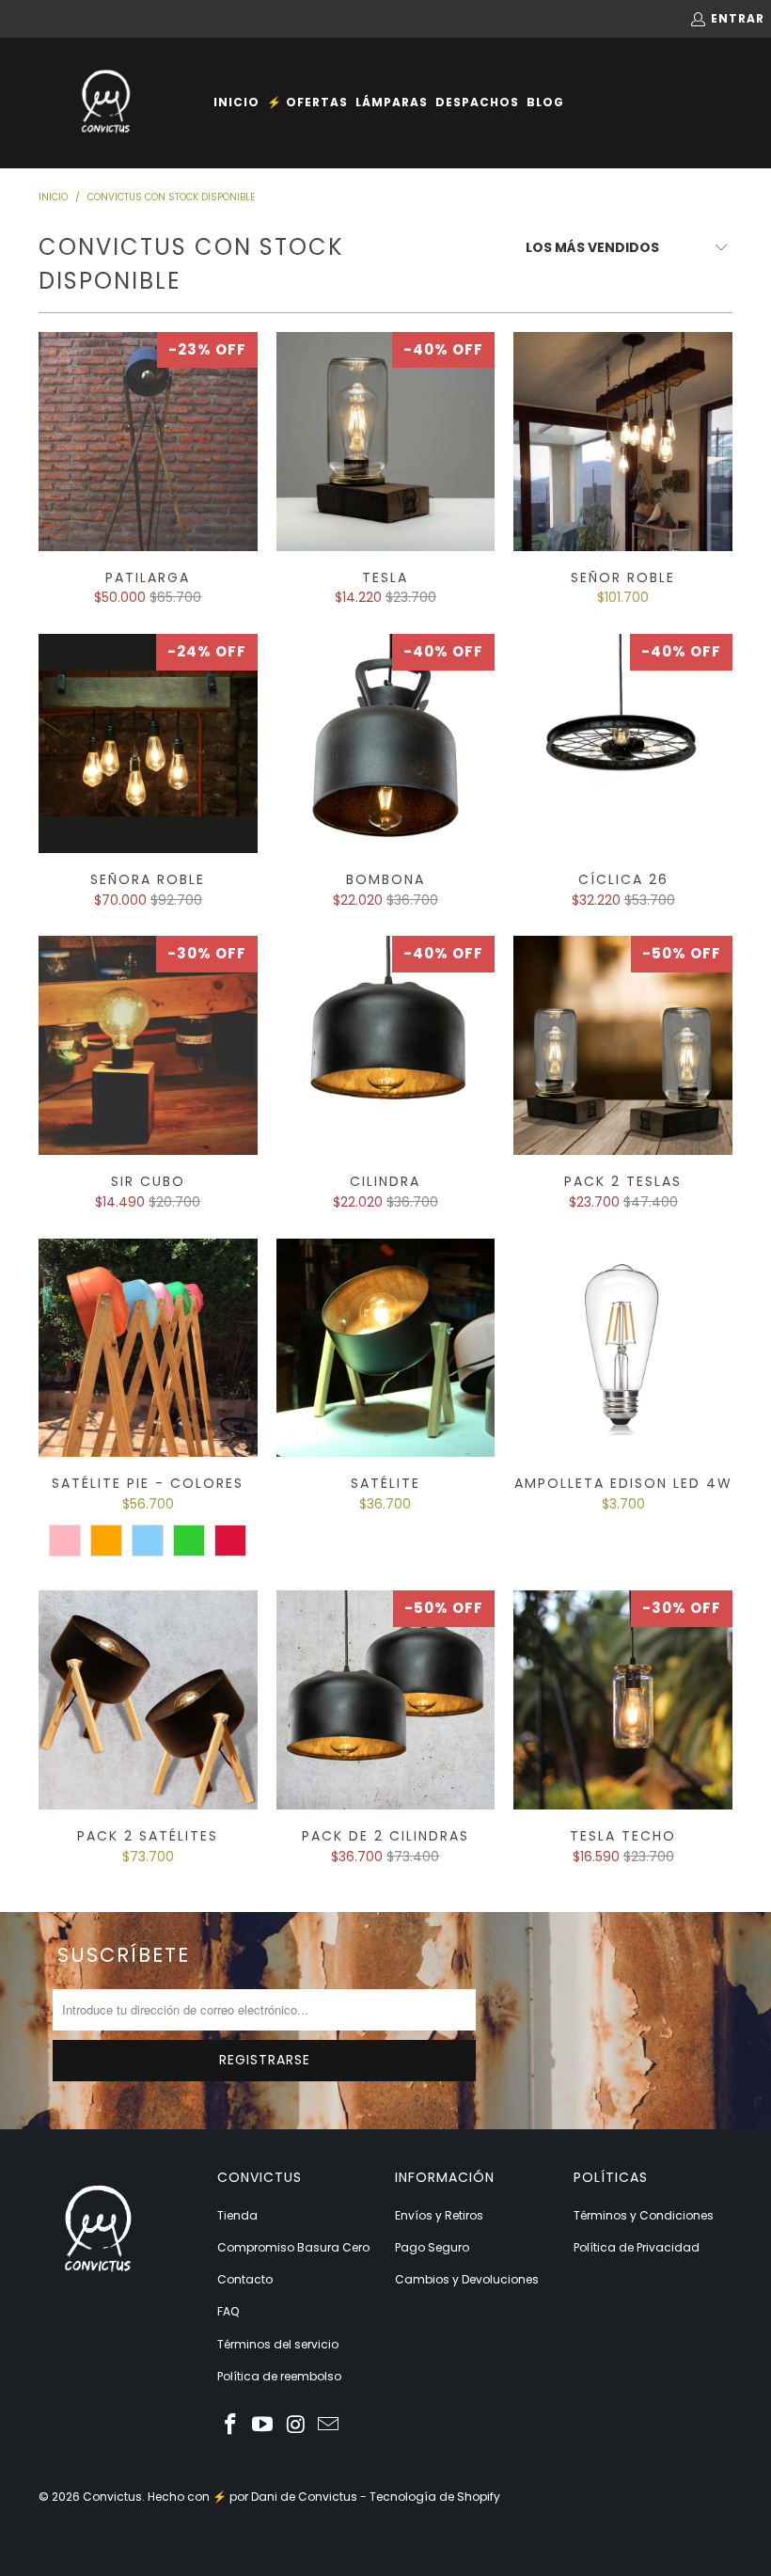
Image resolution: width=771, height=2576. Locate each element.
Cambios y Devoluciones (467, 2279)
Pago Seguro (432, 2247)
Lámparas (392, 102)
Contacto (245, 2279)
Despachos (477, 102)
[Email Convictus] (329, 2426)
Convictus (112, 2497)
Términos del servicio (278, 2344)
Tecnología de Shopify (435, 2497)
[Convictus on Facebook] (231, 2426)
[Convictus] (106, 103)
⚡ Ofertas (307, 102)
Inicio (236, 102)
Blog (545, 102)
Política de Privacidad (637, 2247)
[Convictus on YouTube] (263, 2426)
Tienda (237, 2215)
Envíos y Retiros (439, 2215)
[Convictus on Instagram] (296, 2426)
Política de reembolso (279, 2376)
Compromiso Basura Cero (293, 2247)
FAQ (228, 2311)
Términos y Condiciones (644, 2215)
